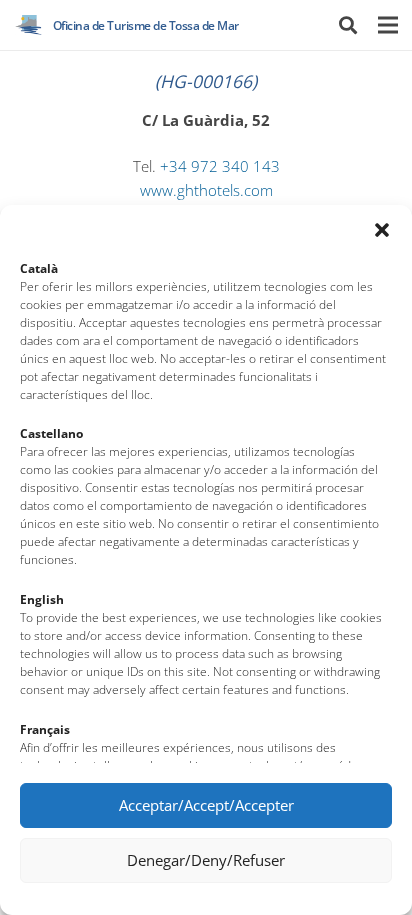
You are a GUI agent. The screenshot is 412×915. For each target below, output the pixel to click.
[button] (382, 230)
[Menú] (387, 25)
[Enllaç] (29, 25)
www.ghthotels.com (206, 190)
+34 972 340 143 (220, 166)
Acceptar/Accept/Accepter (206, 805)
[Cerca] (348, 25)
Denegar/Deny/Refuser (206, 860)
